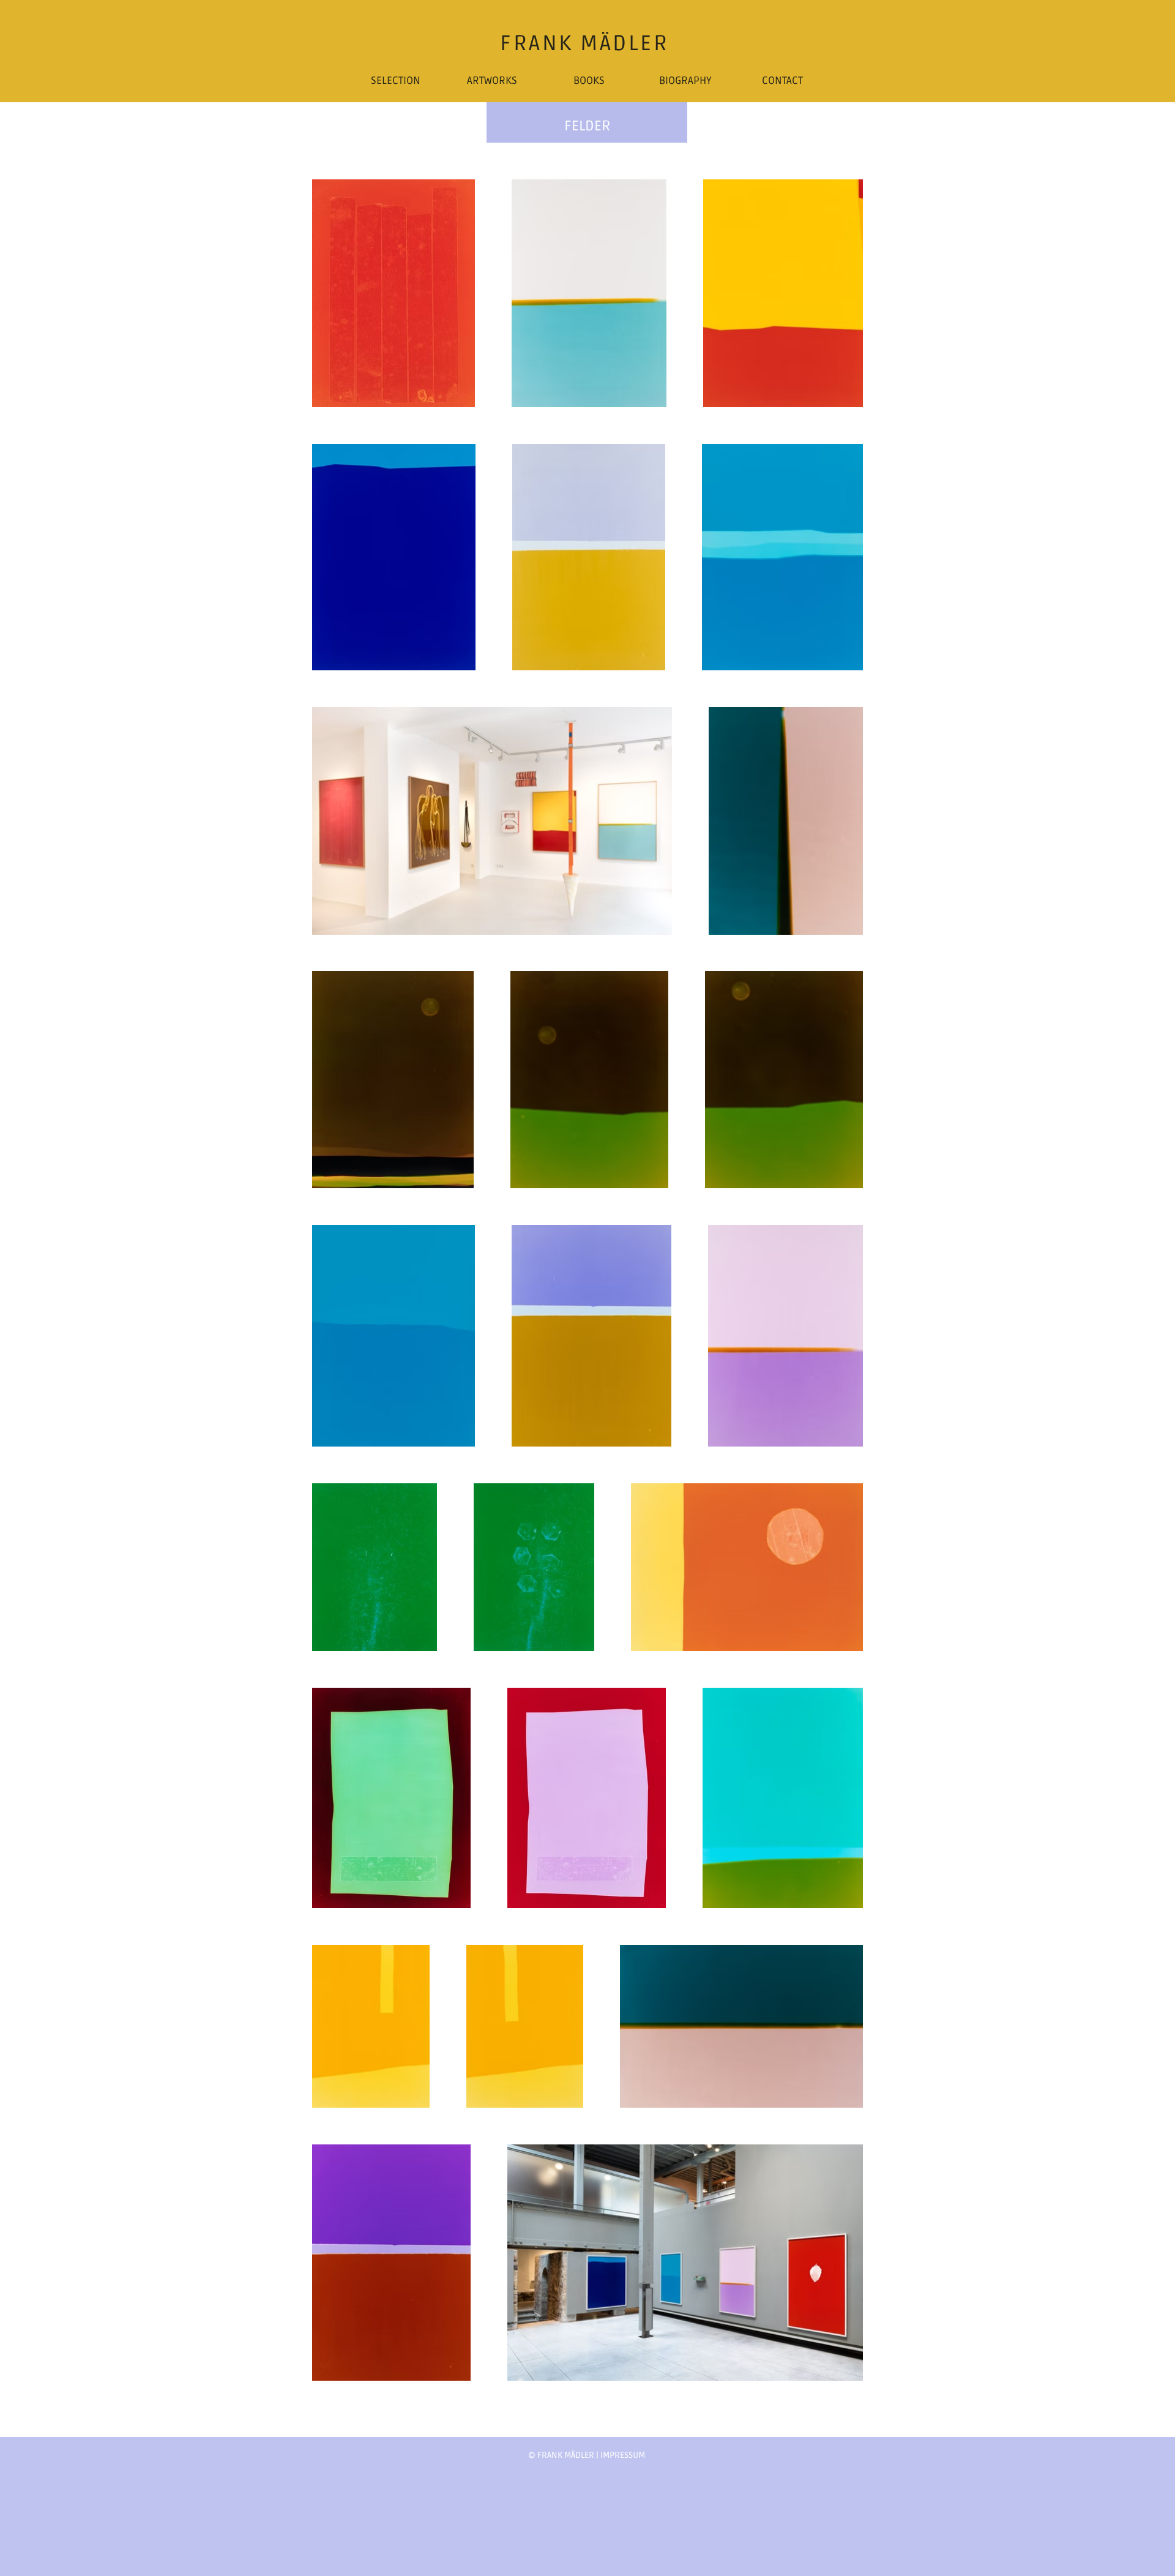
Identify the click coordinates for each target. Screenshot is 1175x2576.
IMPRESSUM (623, 2455)
